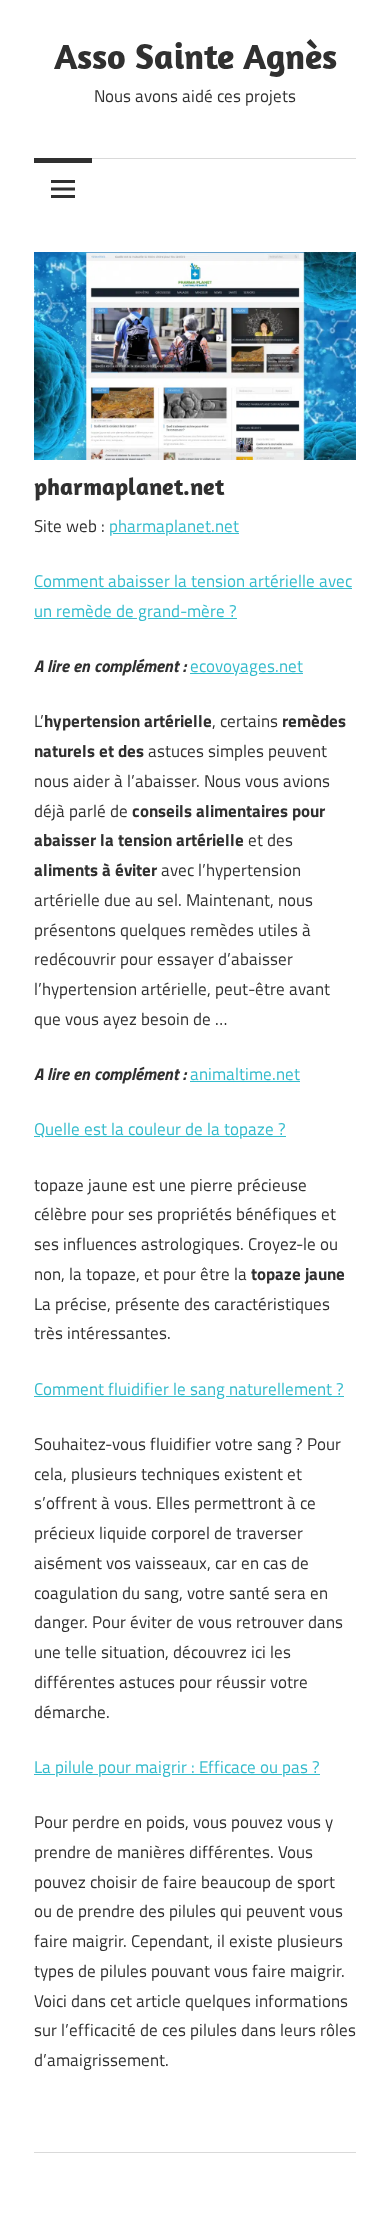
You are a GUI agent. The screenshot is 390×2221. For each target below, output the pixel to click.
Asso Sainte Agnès (195, 55)
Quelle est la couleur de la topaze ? (160, 1129)
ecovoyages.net (246, 666)
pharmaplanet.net (174, 526)
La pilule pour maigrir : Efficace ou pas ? (177, 1767)
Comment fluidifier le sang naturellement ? (189, 1389)
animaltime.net (245, 1074)
